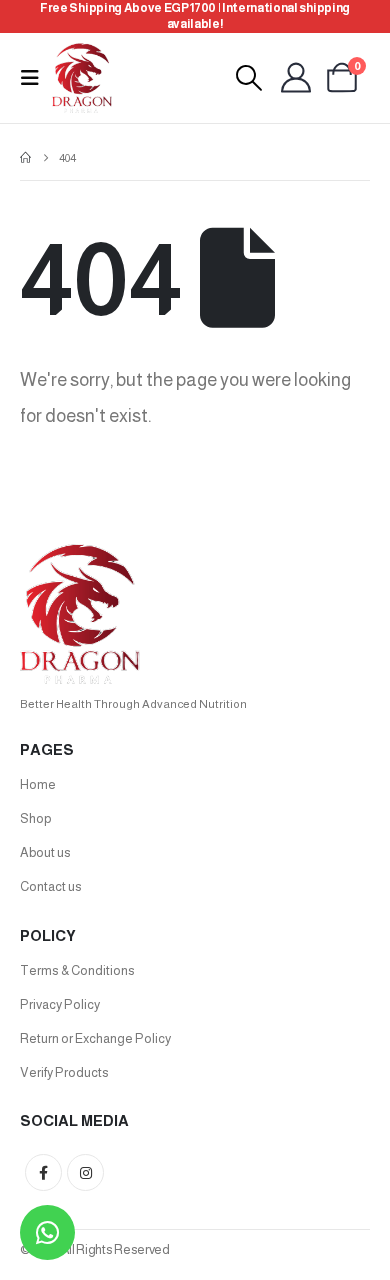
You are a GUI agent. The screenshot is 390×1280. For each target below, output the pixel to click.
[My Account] (296, 78)
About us (45, 852)
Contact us (51, 886)
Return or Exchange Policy (95, 1038)
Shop (35, 818)
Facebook (43, 1172)
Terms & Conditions (77, 970)
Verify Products (64, 1072)
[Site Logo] (82, 78)
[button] (36, 78)
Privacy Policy (60, 1004)
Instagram (85, 1172)
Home (38, 784)
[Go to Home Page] (25, 158)
